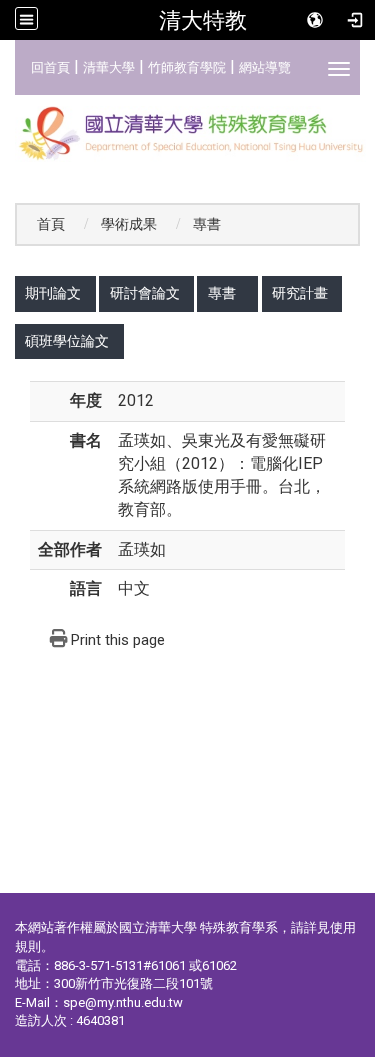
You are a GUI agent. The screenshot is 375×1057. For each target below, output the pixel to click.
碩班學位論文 (67, 341)
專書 (222, 293)
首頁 (51, 224)
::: (20, 64)
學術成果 (129, 224)
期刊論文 (53, 293)
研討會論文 (145, 293)
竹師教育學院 (187, 67)
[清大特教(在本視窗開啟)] (187, 134)
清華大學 (109, 67)
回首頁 (50, 67)
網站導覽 (265, 67)
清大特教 (203, 20)
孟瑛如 (142, 549)
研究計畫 (300, 293)
